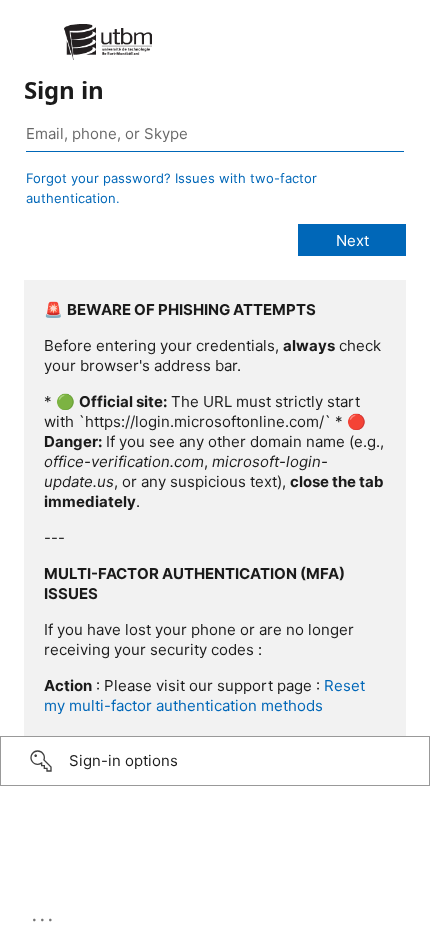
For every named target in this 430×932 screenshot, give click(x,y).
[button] (215, 761)
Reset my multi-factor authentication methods (204, 695)
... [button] (44, 915)
